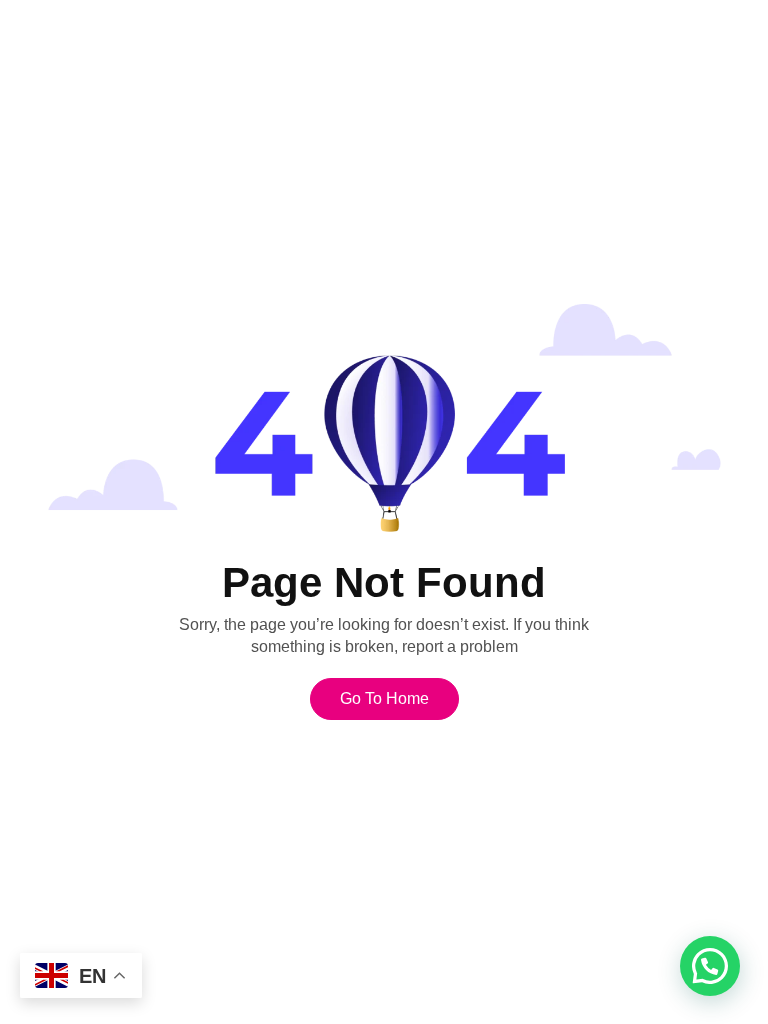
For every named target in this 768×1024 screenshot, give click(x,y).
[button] (710, 966)
